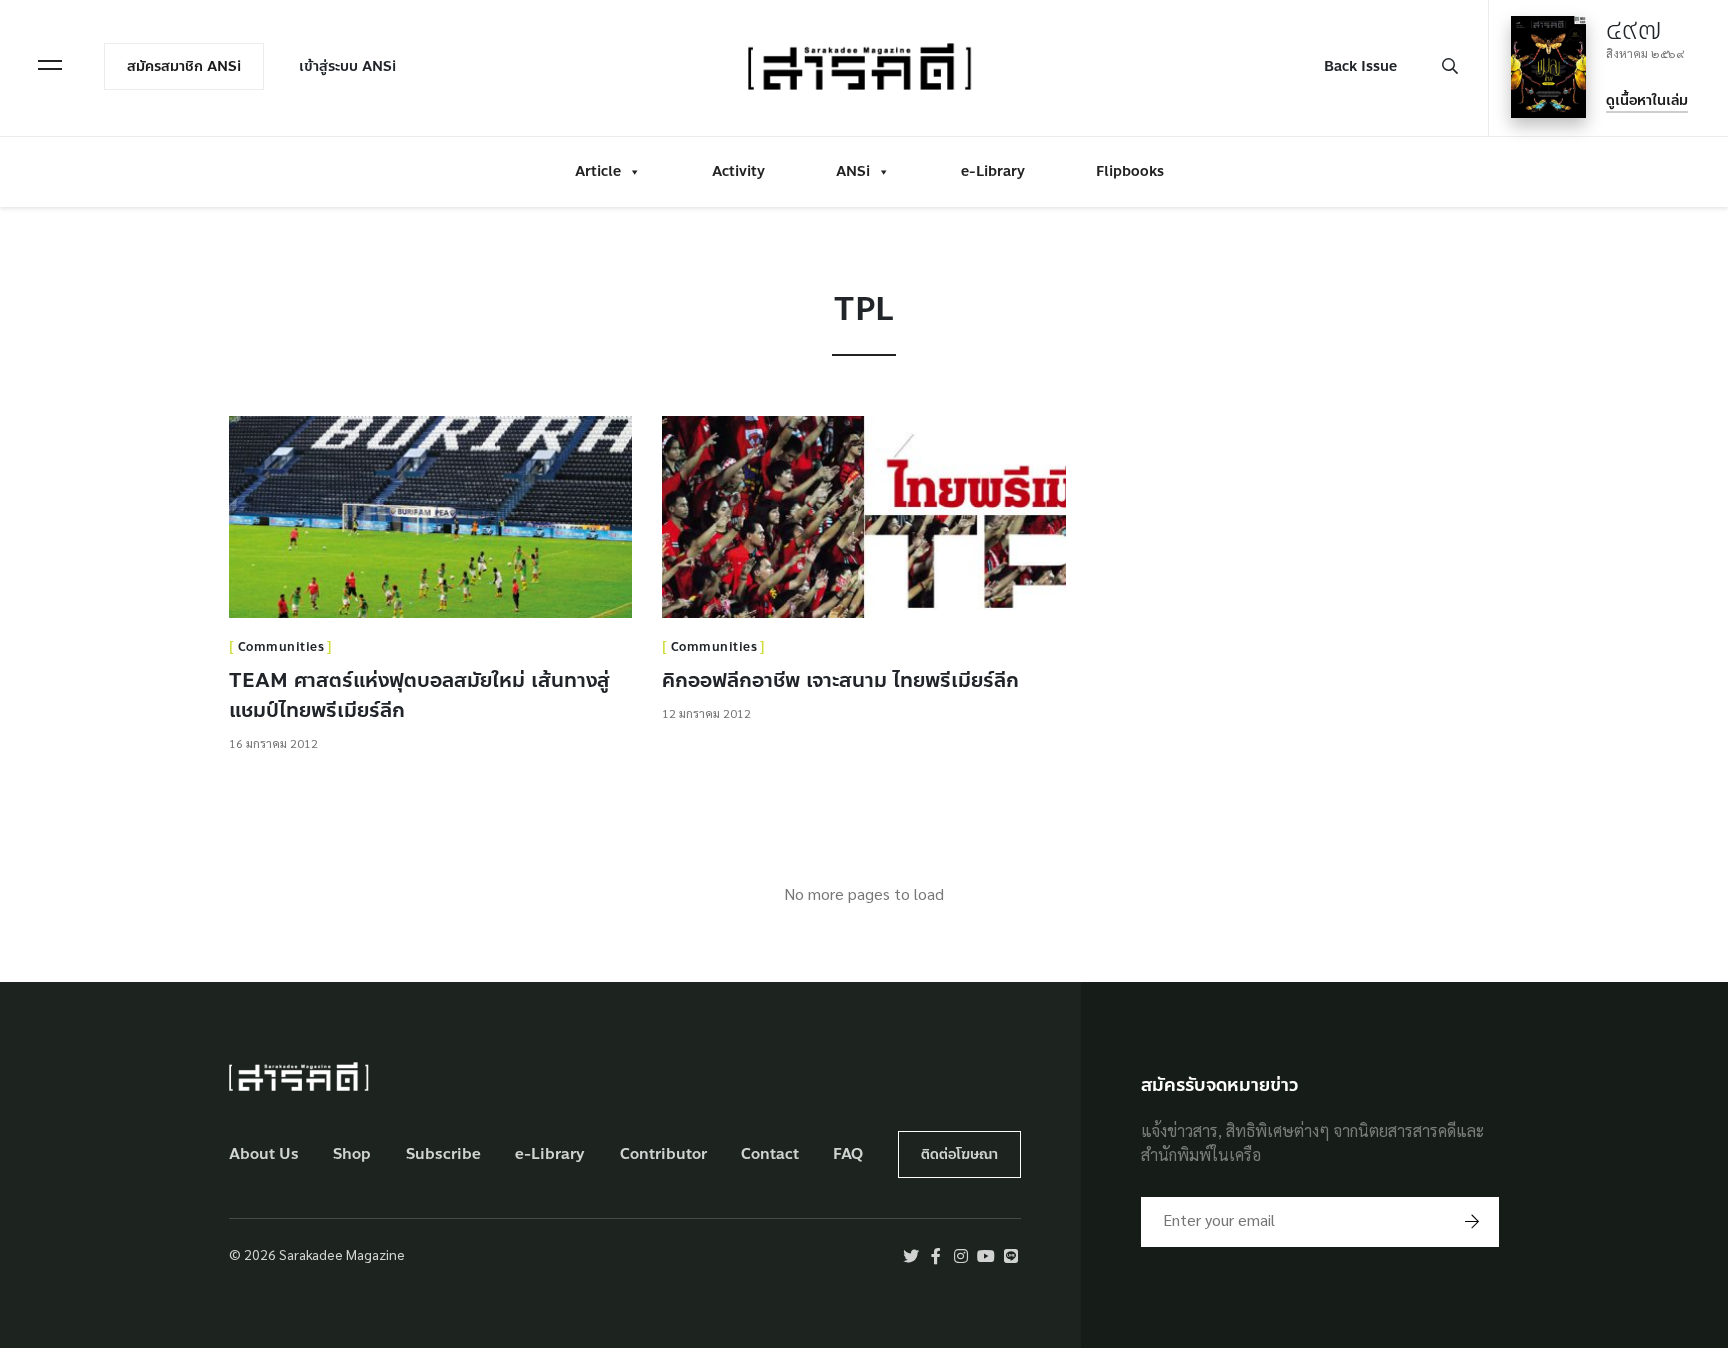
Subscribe (443, 1154)
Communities (281, 647)
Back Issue (1360, 66)
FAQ (848, 1154)
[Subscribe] (1472, 1222)
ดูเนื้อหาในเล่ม (1647, 100)
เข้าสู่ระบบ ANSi (347, 66)
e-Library (993, 171)
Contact (770, 1154)
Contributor (663, 1154)
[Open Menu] (50, 65)
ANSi (853, 171)
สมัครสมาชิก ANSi (184, 66)
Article (598, 171)
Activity (738, 171)
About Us (264, 1154)
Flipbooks (1130, 171)
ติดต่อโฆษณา (959, 1154)
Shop (352, 1154)
